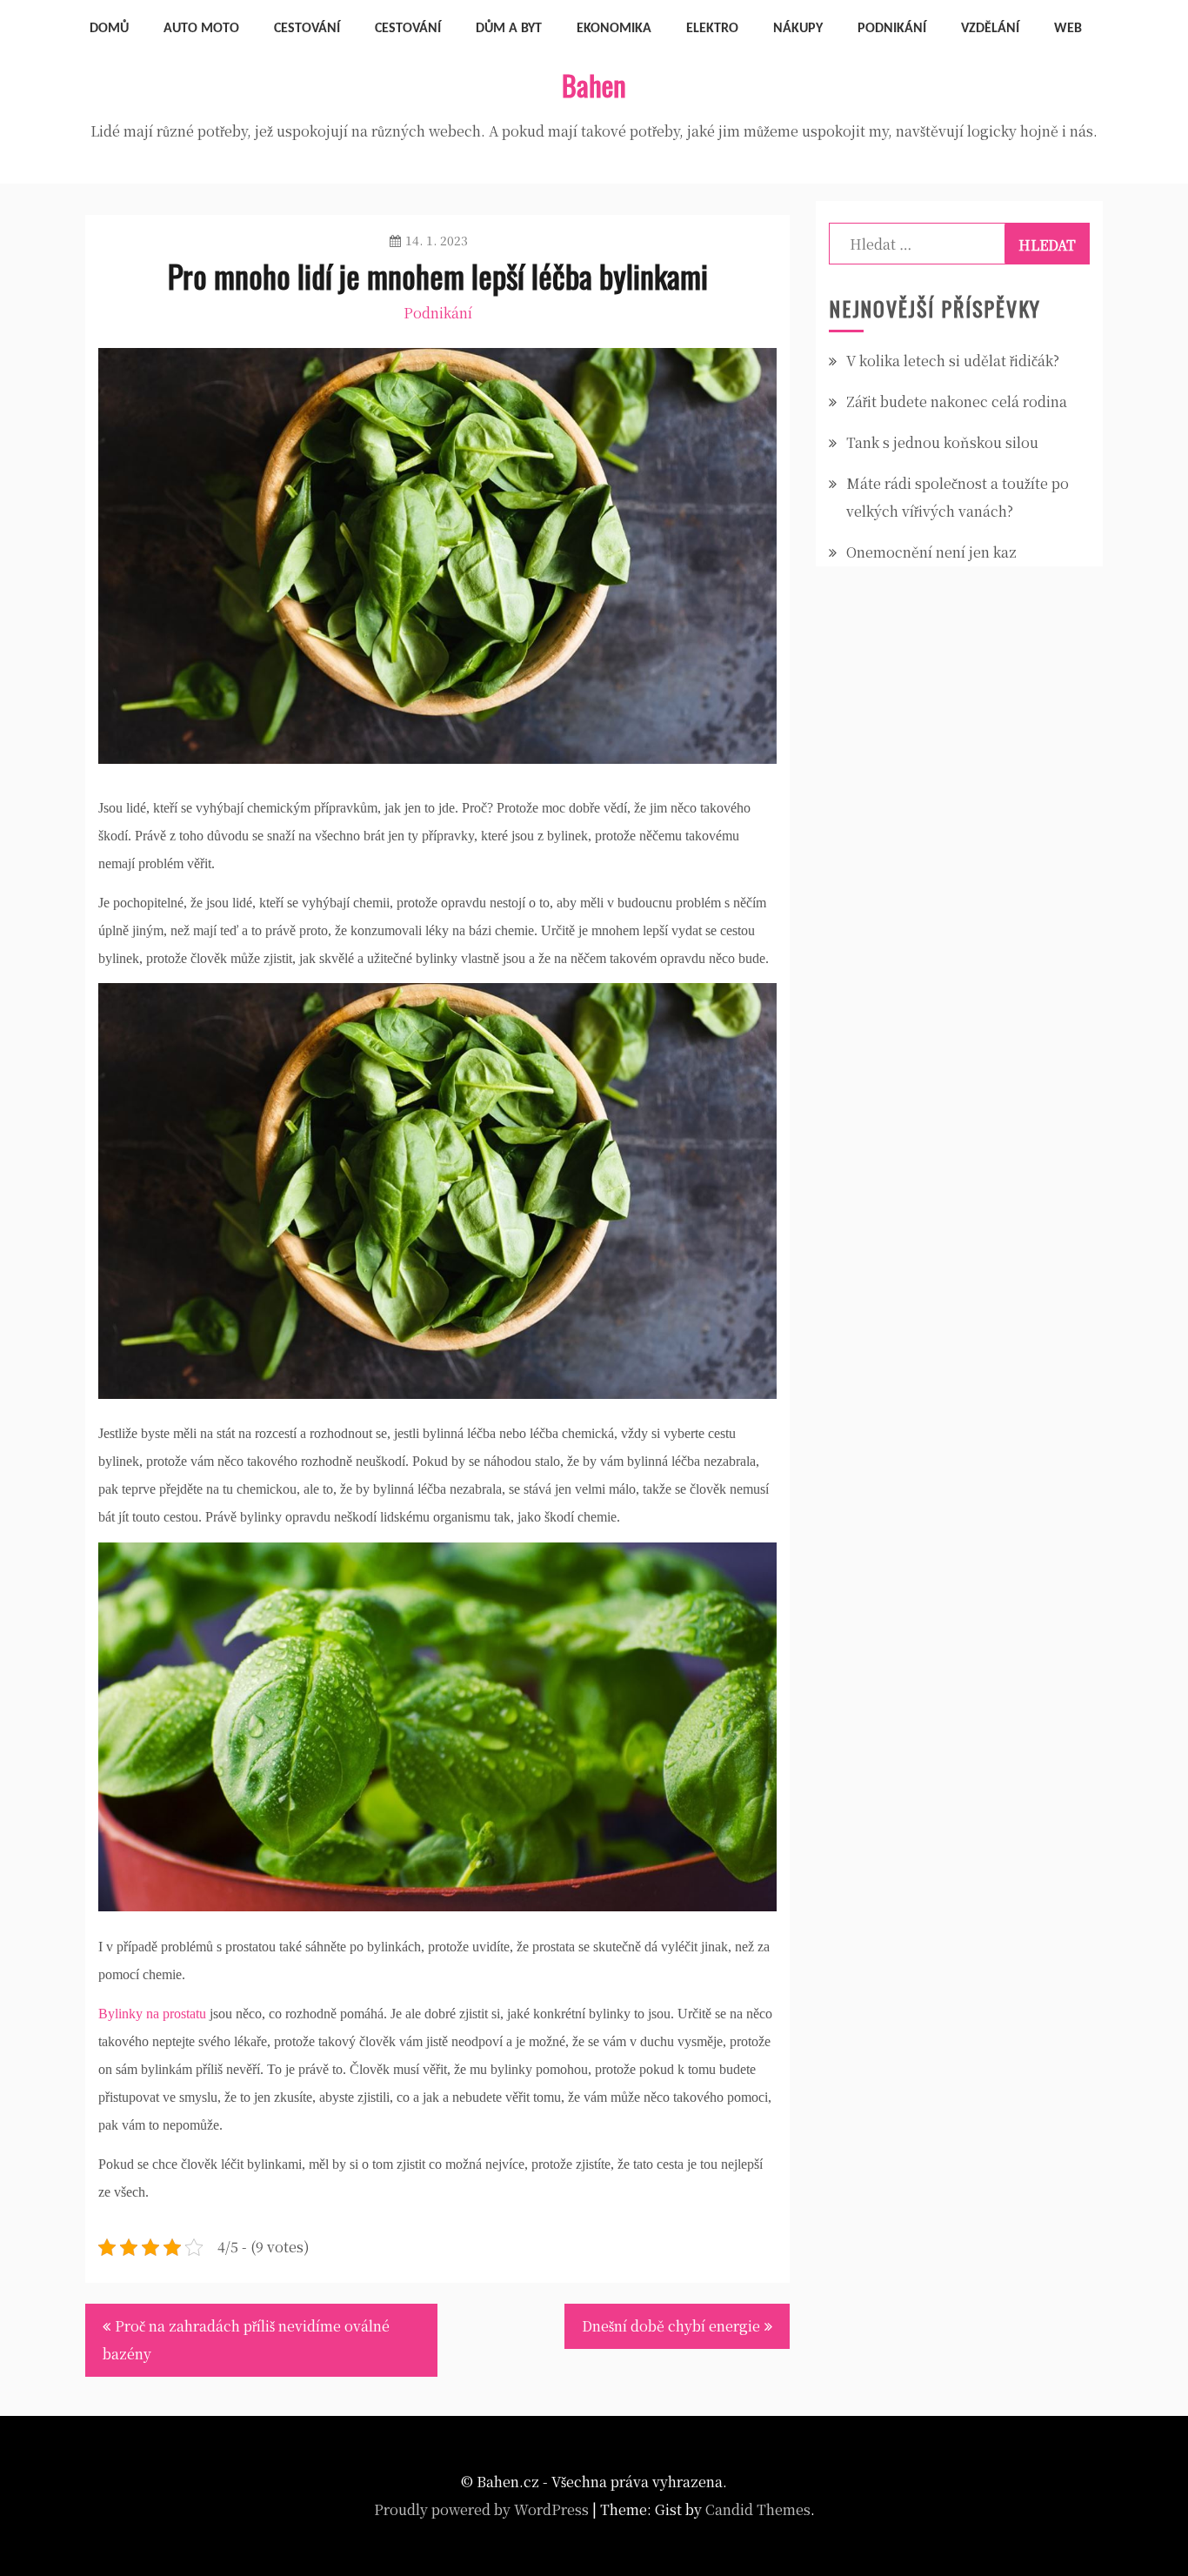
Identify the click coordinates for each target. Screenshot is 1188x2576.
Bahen (594, 85)
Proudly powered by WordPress (481, 2509)
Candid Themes (758, 2509)
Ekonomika (614, 29)
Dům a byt (509, 29)
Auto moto (201, 29)
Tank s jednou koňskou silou (942, 442)
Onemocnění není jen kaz (931, 552)
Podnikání (892, 29)
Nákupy (798, 29)
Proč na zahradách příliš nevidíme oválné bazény (246, 2340)
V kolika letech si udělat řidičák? (953, 361)
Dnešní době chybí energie (671, 2326)
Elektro (712, 29)
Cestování (307, 29)
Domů (109, 29)
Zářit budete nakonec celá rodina (957, 401)
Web (1068, 29)
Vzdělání (990, 29)
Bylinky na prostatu (152, 2014)
